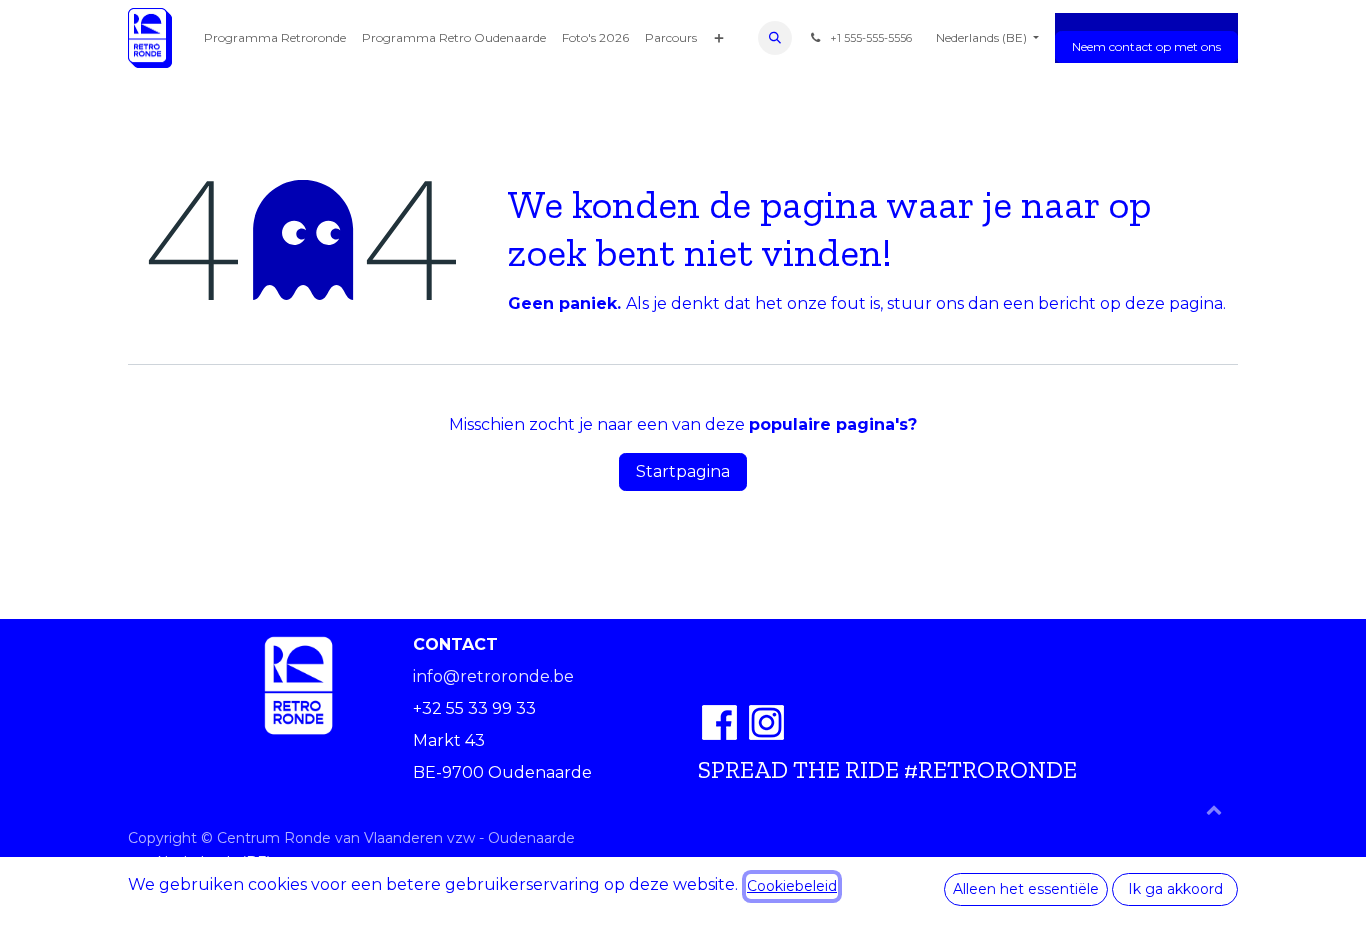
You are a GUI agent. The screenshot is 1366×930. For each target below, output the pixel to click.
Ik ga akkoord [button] (1175, 889)
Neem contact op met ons (1146, 46)
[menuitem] (275, 38)
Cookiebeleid (792, 886)
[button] (775, 38)
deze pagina (1174, 303)
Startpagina (683, 471)
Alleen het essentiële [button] (1026, 889)
